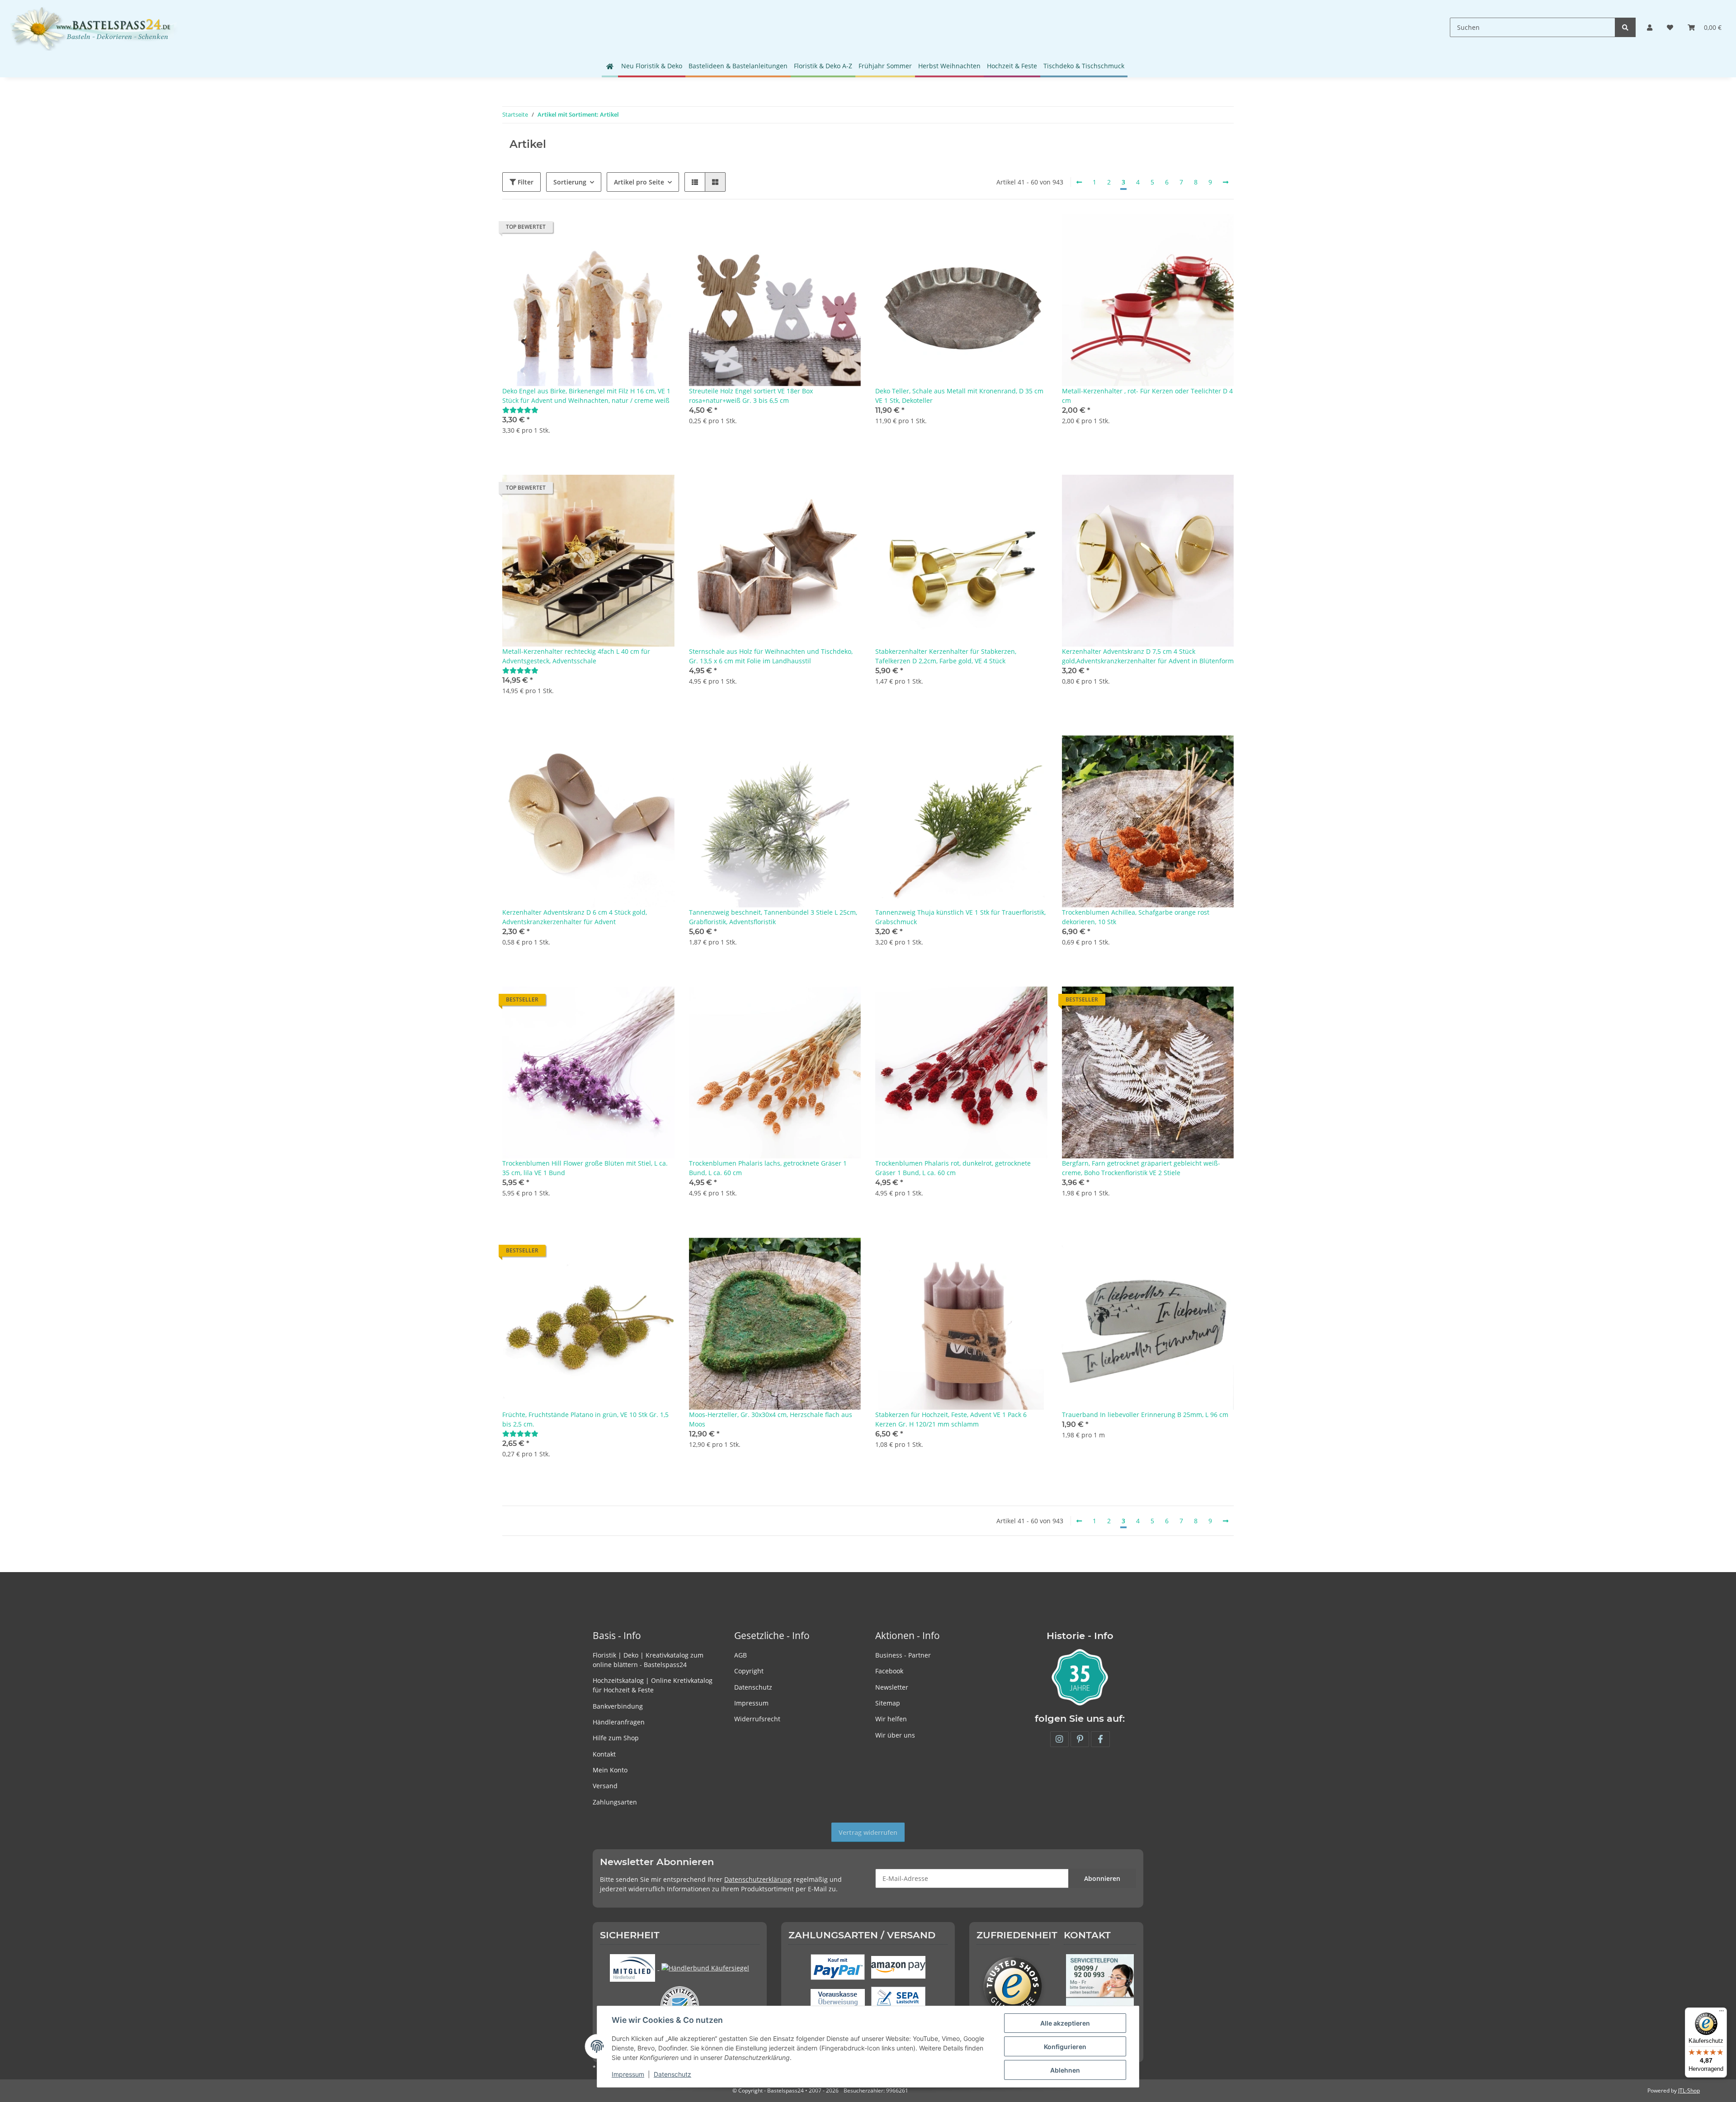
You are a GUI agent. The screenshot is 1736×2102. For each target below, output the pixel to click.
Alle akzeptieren (1065, 2023)
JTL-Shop (1689, 2090)
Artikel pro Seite (639, 182)
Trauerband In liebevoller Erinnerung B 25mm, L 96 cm (1145, 1415)
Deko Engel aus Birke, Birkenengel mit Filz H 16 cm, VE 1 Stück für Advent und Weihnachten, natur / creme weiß (586, 396)
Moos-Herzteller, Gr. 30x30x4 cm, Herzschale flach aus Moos (771, 1419)
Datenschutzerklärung (758, 1879)
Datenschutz (753, 1687)
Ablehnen (1065, 2070)
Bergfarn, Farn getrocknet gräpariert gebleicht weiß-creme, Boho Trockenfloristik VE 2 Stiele (1141, 1168)
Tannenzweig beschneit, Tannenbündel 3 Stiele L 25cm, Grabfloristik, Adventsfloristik (773, 917)
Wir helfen (891, 1719)
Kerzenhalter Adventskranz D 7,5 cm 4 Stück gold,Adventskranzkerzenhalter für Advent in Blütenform (1148, 656)
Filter (525, 182)
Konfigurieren (1065, 2047)
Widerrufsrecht (757, 1719)
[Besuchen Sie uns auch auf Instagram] (1059, 1739)
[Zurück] (1079, 182)
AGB (741, 1655)
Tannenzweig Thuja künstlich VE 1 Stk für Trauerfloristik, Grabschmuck (960, 917)
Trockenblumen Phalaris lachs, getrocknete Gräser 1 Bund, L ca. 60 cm (768, 1168)
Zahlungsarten (615, 1802)
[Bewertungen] (520, 410)
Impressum (751, 1703)
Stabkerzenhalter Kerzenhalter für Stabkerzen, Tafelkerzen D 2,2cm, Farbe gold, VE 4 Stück (946, 656)
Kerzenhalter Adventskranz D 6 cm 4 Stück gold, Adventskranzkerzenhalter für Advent (575, 917)
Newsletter (892, 1687)
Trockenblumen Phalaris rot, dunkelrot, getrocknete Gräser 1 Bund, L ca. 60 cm (953, 1168)
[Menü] (1722, 2013)
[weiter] (1226, 182)
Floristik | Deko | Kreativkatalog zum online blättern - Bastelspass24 (648, 1660)
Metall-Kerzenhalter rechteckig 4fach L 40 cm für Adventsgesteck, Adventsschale (576, 656)
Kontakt (604, 1754)
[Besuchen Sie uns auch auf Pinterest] (1080, 1739)
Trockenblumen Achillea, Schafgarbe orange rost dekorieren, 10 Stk (1136, 917)
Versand (605, 1786)
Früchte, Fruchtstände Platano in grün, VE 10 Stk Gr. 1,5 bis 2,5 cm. (585, 1419)
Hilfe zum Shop (616, 1738)
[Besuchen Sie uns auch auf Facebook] (1100, 1739)
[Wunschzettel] (1670, 27)
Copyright (749, 1671)
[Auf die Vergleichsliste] (636, 229)
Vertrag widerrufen (868, 1832)
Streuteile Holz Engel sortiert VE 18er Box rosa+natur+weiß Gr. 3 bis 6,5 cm (751, 396)
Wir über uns (895, 1735)
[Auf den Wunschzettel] (659, 229)
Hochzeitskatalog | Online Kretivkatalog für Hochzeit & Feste (653, 1685)
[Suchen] (1625, 27)
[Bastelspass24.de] (94, 27)
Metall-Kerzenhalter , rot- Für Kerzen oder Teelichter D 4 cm (1147, 396)
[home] (610, 66)
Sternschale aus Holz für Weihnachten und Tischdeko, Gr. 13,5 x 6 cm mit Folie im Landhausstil (771, 656)
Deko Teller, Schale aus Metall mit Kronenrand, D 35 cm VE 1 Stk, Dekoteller (959, 396)
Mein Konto (610, 1770)
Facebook (889, 1671)
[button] (1650, 27)
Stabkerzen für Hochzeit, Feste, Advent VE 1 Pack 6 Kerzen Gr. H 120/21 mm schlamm (951, 1419)
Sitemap (888, 1703)
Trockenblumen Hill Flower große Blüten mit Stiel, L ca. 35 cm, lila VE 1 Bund (585, 1168)
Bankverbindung (618, 1706)
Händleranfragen (619, 1722)
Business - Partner (903, 1655)
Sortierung (570, 182)
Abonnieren (1102, 1878)
